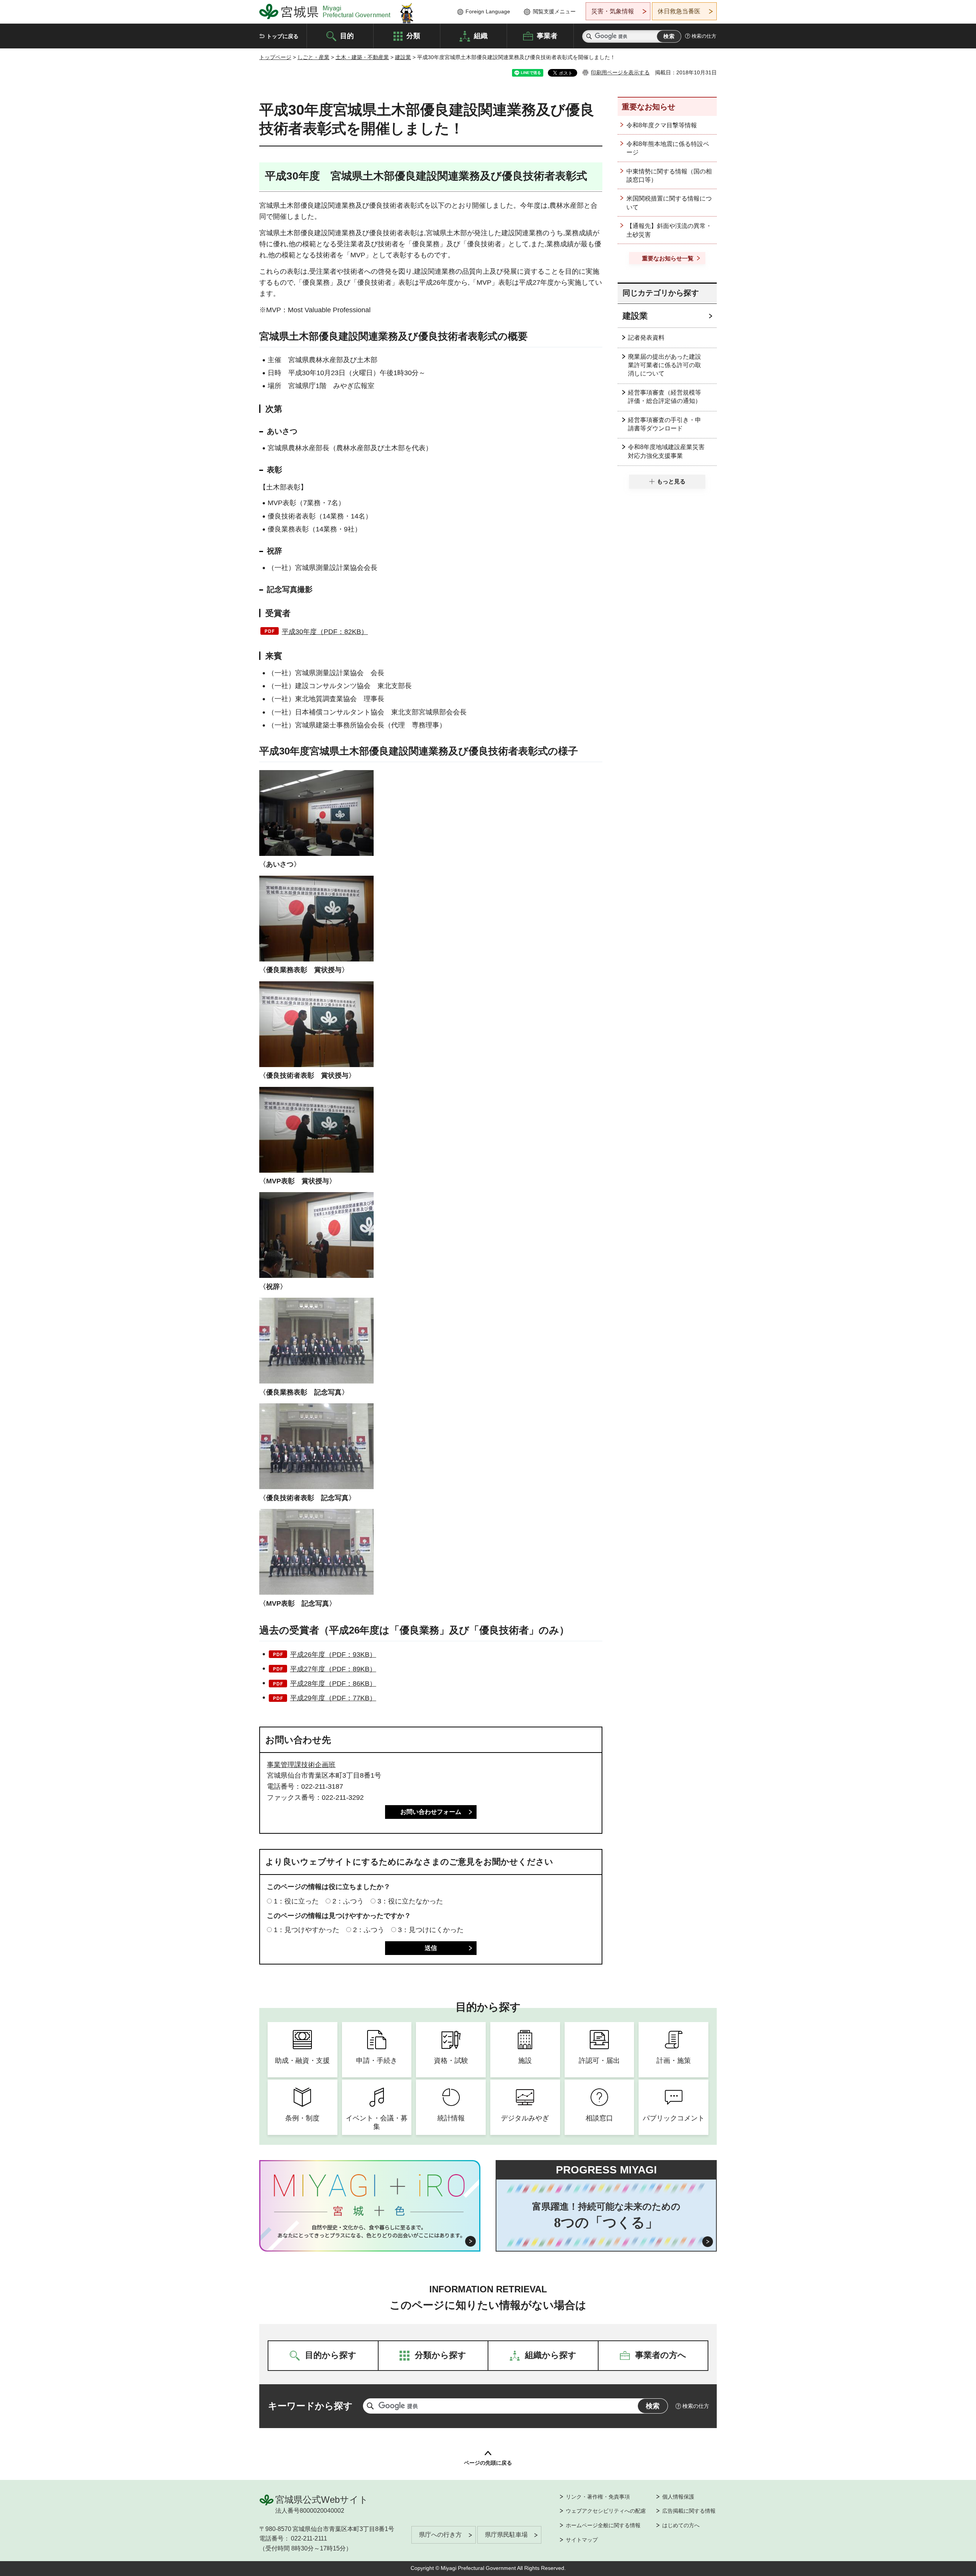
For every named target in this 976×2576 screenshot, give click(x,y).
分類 (413, 35)
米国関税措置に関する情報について (669, 203)
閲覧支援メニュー (554, 11)
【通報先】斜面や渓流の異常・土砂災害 (669, 230)
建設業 (403, 57)
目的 (347, 35)
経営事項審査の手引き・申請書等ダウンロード (665, 424)
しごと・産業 (313, 57)
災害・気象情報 (613, 11)
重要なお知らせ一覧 (668, 258)
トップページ (275, 57)
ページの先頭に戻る (488, 2463)
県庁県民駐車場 (506, 2535)
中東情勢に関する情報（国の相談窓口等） (669, 176)
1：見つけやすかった (307, 1930)
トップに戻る (283, 36)
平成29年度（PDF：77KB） (333, 1698)
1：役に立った (296, 1901)
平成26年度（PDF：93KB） (333, 1655)
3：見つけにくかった (431, 1930)
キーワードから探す (310, 2406)
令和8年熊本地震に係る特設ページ (668, 148)
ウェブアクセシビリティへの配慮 (606, 2511)
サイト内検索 (589, 36)
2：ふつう (348, 1901)
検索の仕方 (704, 36)
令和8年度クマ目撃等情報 (662, 125)
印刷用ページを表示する (620, 72)
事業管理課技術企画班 (301, 1765)
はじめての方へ (681, 2525)
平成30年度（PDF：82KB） (325, 632)
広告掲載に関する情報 (689, 2511)
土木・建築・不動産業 (362, 57)
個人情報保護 (678, 2497)
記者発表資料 (646, 338)
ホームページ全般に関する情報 (603, 2525)
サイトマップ (582, 2540)
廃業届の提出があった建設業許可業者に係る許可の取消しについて (665, 365)
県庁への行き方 (440, 2535)
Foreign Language (488, 11)
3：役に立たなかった (410, 1901)
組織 (481, 35)
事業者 (547, 35)
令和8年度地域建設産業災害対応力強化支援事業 (666, 451)
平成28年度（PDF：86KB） (333, 1684)
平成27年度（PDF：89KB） (333, 1669)
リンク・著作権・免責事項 (598, 2497)
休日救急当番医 (679, 11)
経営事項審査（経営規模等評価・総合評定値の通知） (665, 397)
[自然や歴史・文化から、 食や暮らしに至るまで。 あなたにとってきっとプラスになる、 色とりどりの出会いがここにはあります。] (370, 2231)
